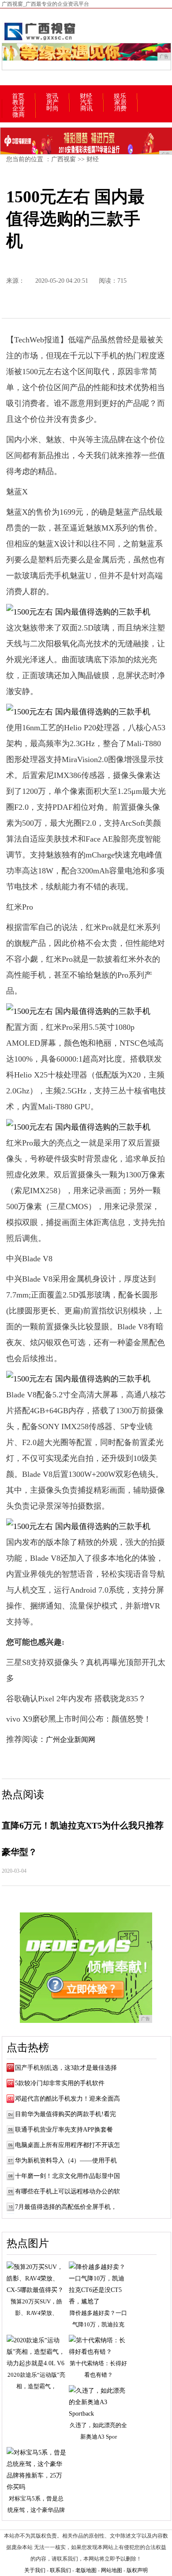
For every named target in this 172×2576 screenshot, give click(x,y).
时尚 (52, 109)
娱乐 (120, 96)
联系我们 (60, 2570)
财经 (86, 96)
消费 (120, 109)
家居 (120, 102)
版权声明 (137, 2570)
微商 (19, 115)
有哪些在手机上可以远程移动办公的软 (67, 2191)
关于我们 (35, 2570)
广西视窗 (64, 159)
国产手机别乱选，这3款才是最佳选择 (66, 2068)
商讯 (86, 109)
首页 (18, 96)
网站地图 (112, 2570)
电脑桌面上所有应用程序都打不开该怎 (67, 2145)
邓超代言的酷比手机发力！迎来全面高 (67, 2099)
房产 (52, 102)
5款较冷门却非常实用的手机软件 (60, 2083)
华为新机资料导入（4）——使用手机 (66, 2161)
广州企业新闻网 (71, 1739)
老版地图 (86, 2570)
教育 (19, 102)
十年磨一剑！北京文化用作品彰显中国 (67, 2176)
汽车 (86, 102)
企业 (19, 109)
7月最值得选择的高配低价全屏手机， (66, 2207)
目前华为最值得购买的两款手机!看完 (65, 2114)
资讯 (52, 96)
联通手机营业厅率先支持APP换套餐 (64, 2130)
